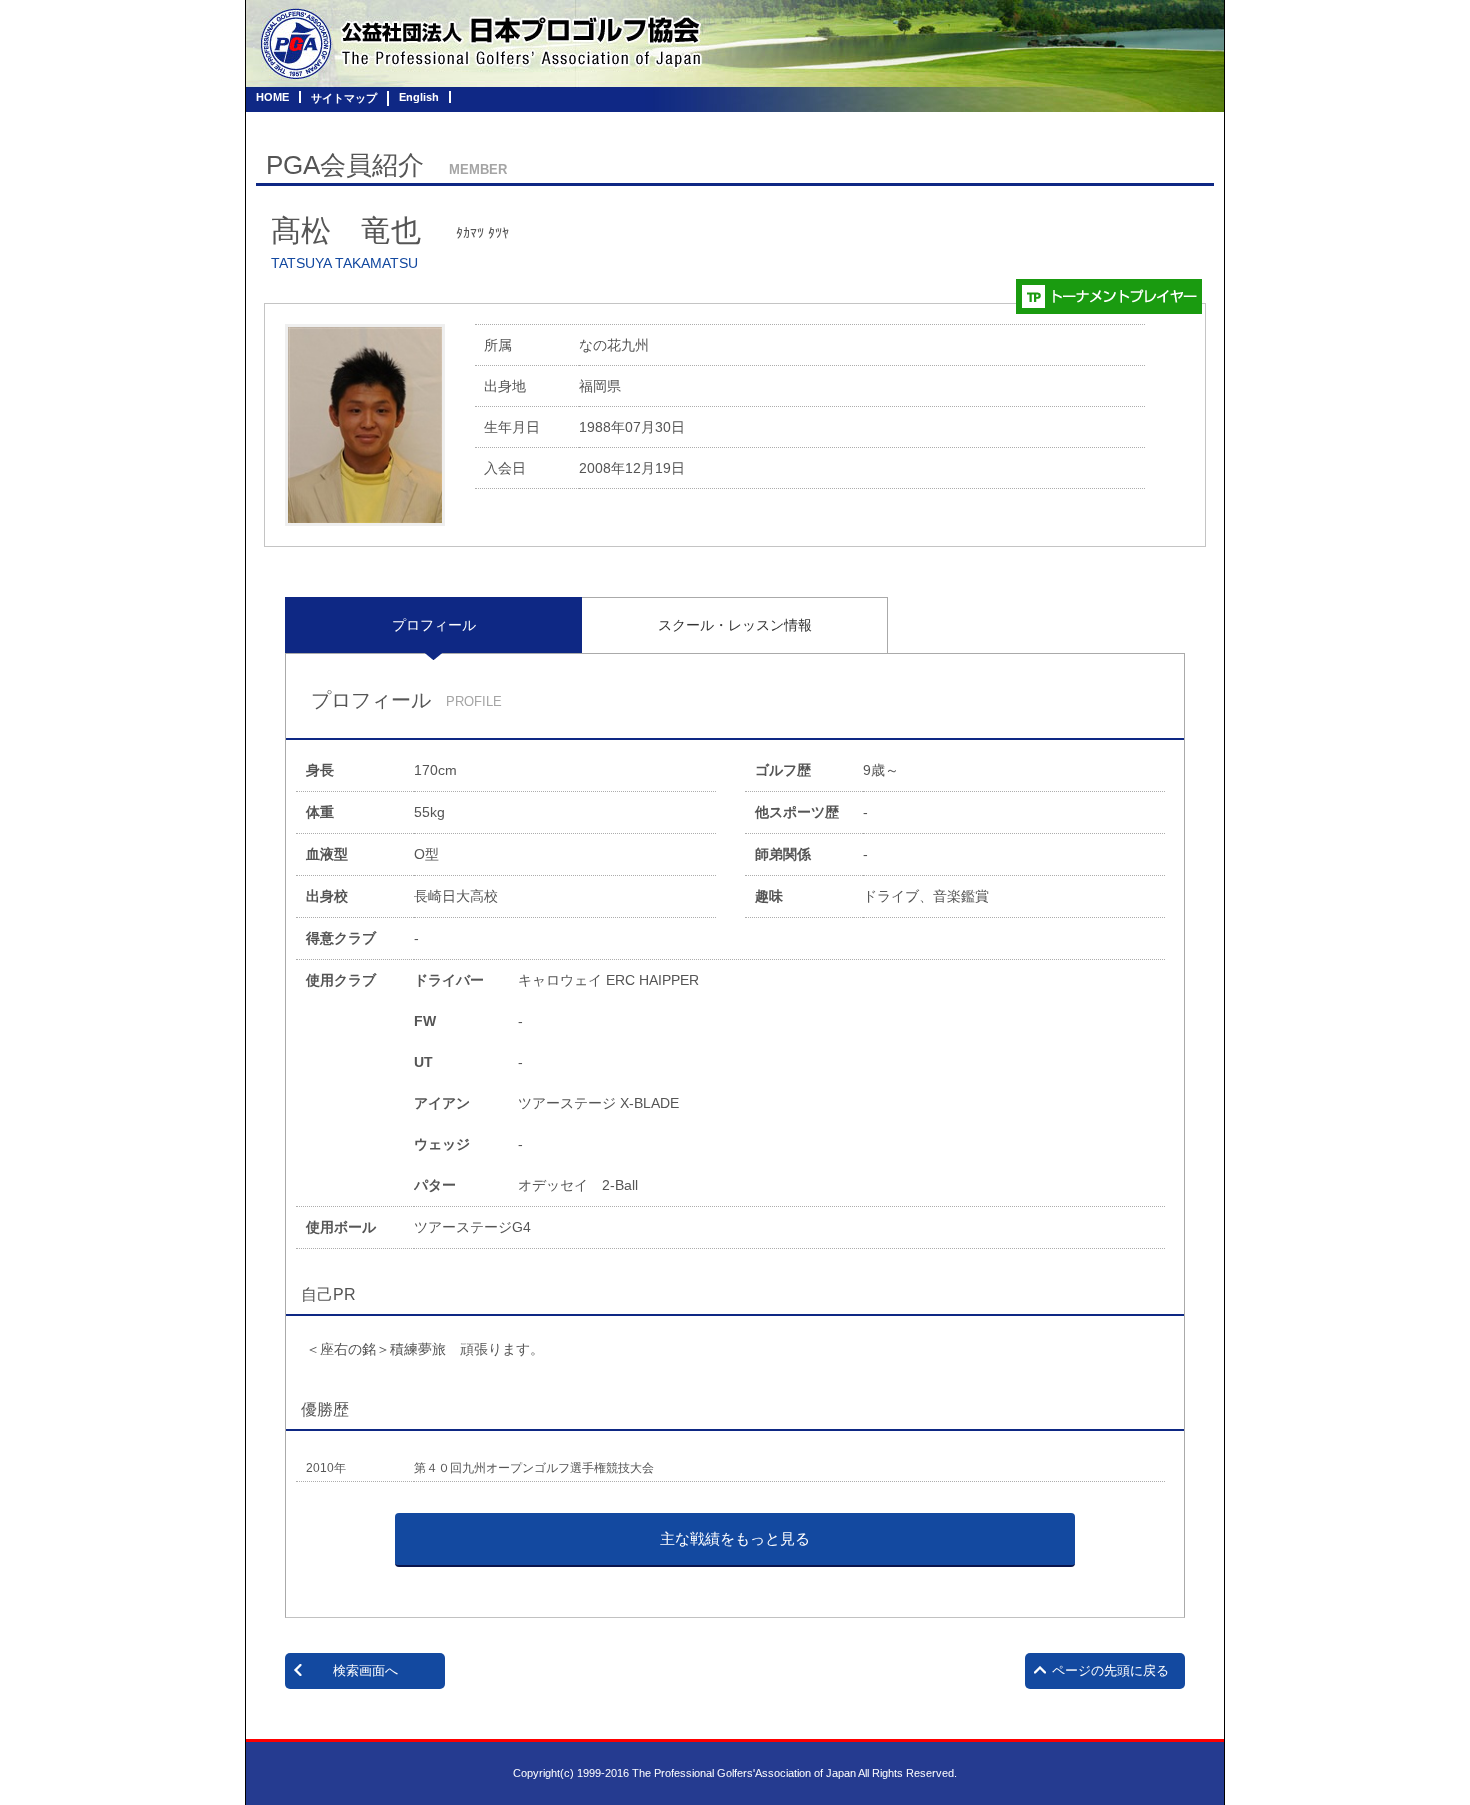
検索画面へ (365, 1670)
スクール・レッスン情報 (735, 625)
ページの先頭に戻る (1110, 1670)
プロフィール (434, 625)
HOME (272, 97)
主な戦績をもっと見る (735, 1538)
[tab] (433, 625)
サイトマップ (344, 98)
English (419, 97)
